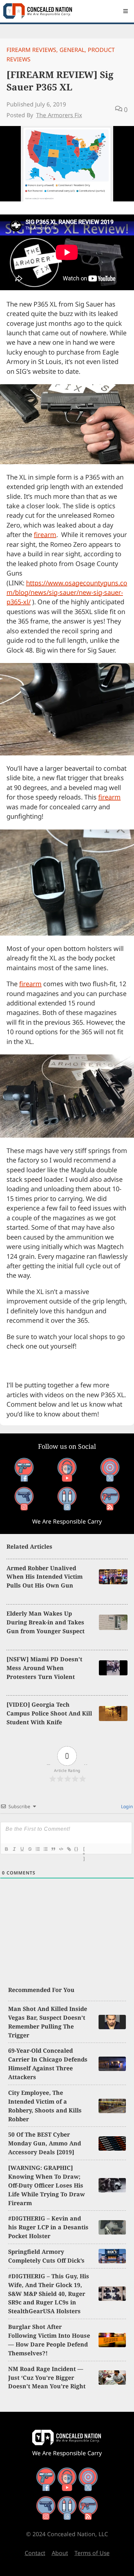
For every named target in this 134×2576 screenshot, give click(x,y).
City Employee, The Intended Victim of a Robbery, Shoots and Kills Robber (45, 2106)
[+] (84, 1850)
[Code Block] (61, 1849)
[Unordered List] (45, 1849)
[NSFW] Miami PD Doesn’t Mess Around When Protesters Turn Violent (44, 1668)
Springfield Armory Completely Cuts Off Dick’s (46, 2256)
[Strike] (30, 1849)
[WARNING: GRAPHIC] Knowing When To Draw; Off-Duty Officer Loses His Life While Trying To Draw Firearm (47, 2185)
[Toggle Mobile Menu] (126, 11)
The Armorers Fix (59, 115)
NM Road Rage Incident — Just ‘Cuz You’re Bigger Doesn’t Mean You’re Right (47, 2378)
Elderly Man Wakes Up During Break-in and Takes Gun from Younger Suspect (46, 1622)
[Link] (69, 1849)
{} (76, 1849)
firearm (45, 535)
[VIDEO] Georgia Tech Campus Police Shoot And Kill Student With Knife (49, 1713)
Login (126, 1806)
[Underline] (22, 1849)
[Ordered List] (37, 1849)
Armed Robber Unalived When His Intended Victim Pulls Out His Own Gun (45, 1577)
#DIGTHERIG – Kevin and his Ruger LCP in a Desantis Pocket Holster (48, 2227)
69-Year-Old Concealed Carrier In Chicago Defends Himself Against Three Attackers (48, 2064)
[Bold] (6, 1849)
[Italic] (14, 1849)
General (72, 50)
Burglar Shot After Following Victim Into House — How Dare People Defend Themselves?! (49, 2340)
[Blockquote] (53, 1849)
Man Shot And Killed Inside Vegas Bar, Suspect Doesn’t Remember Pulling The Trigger (48, 2022)
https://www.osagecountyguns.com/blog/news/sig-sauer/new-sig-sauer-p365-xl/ (67, 593)
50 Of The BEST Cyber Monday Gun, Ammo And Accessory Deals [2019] (45, 2143)
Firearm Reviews (31, 50)
